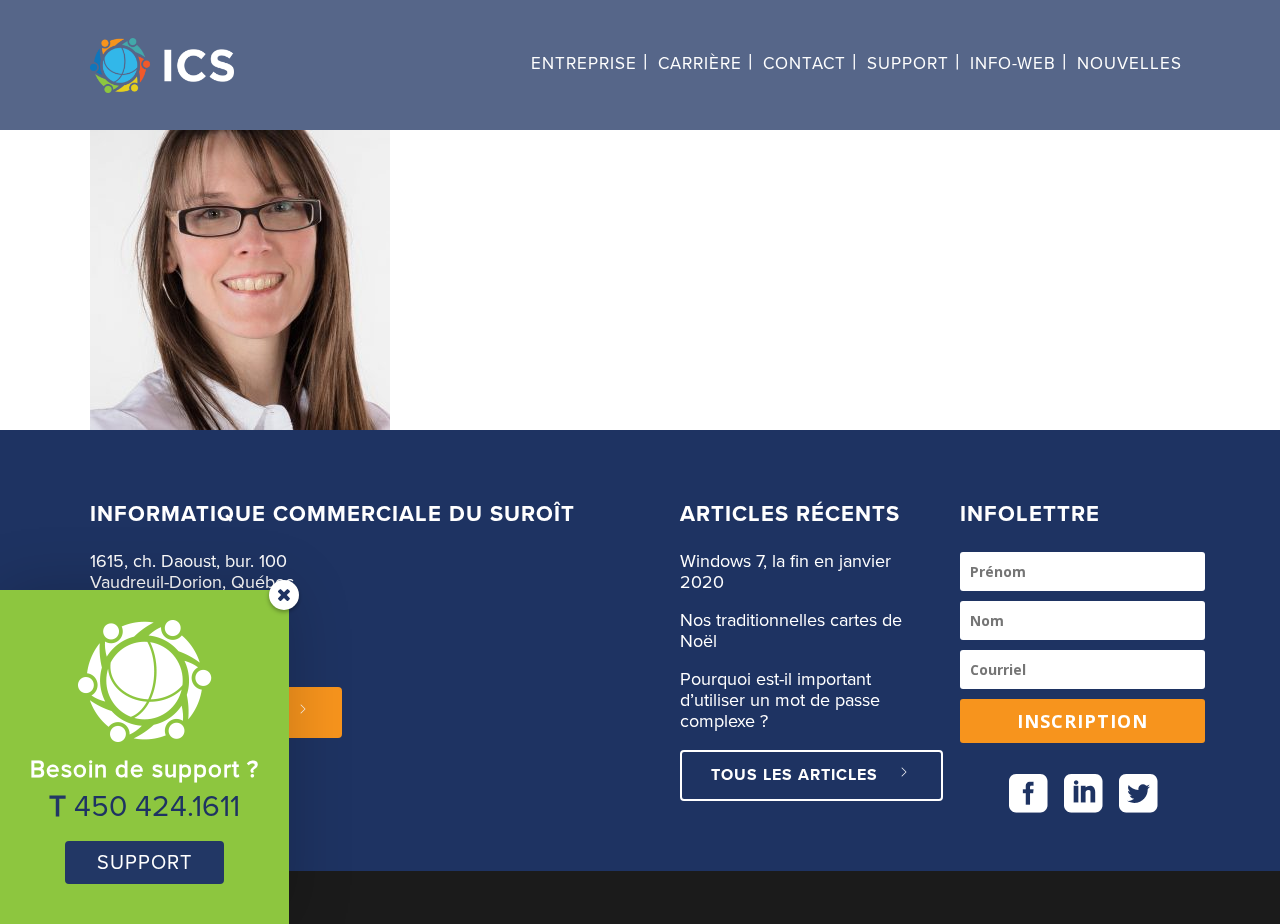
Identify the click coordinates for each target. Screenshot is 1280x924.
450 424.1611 (157, 807)
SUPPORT (144, 863)
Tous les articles (794, 775)
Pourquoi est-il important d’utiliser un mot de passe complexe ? (780, 701)
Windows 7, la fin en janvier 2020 (785, 572)
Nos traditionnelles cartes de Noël (791, 631)
